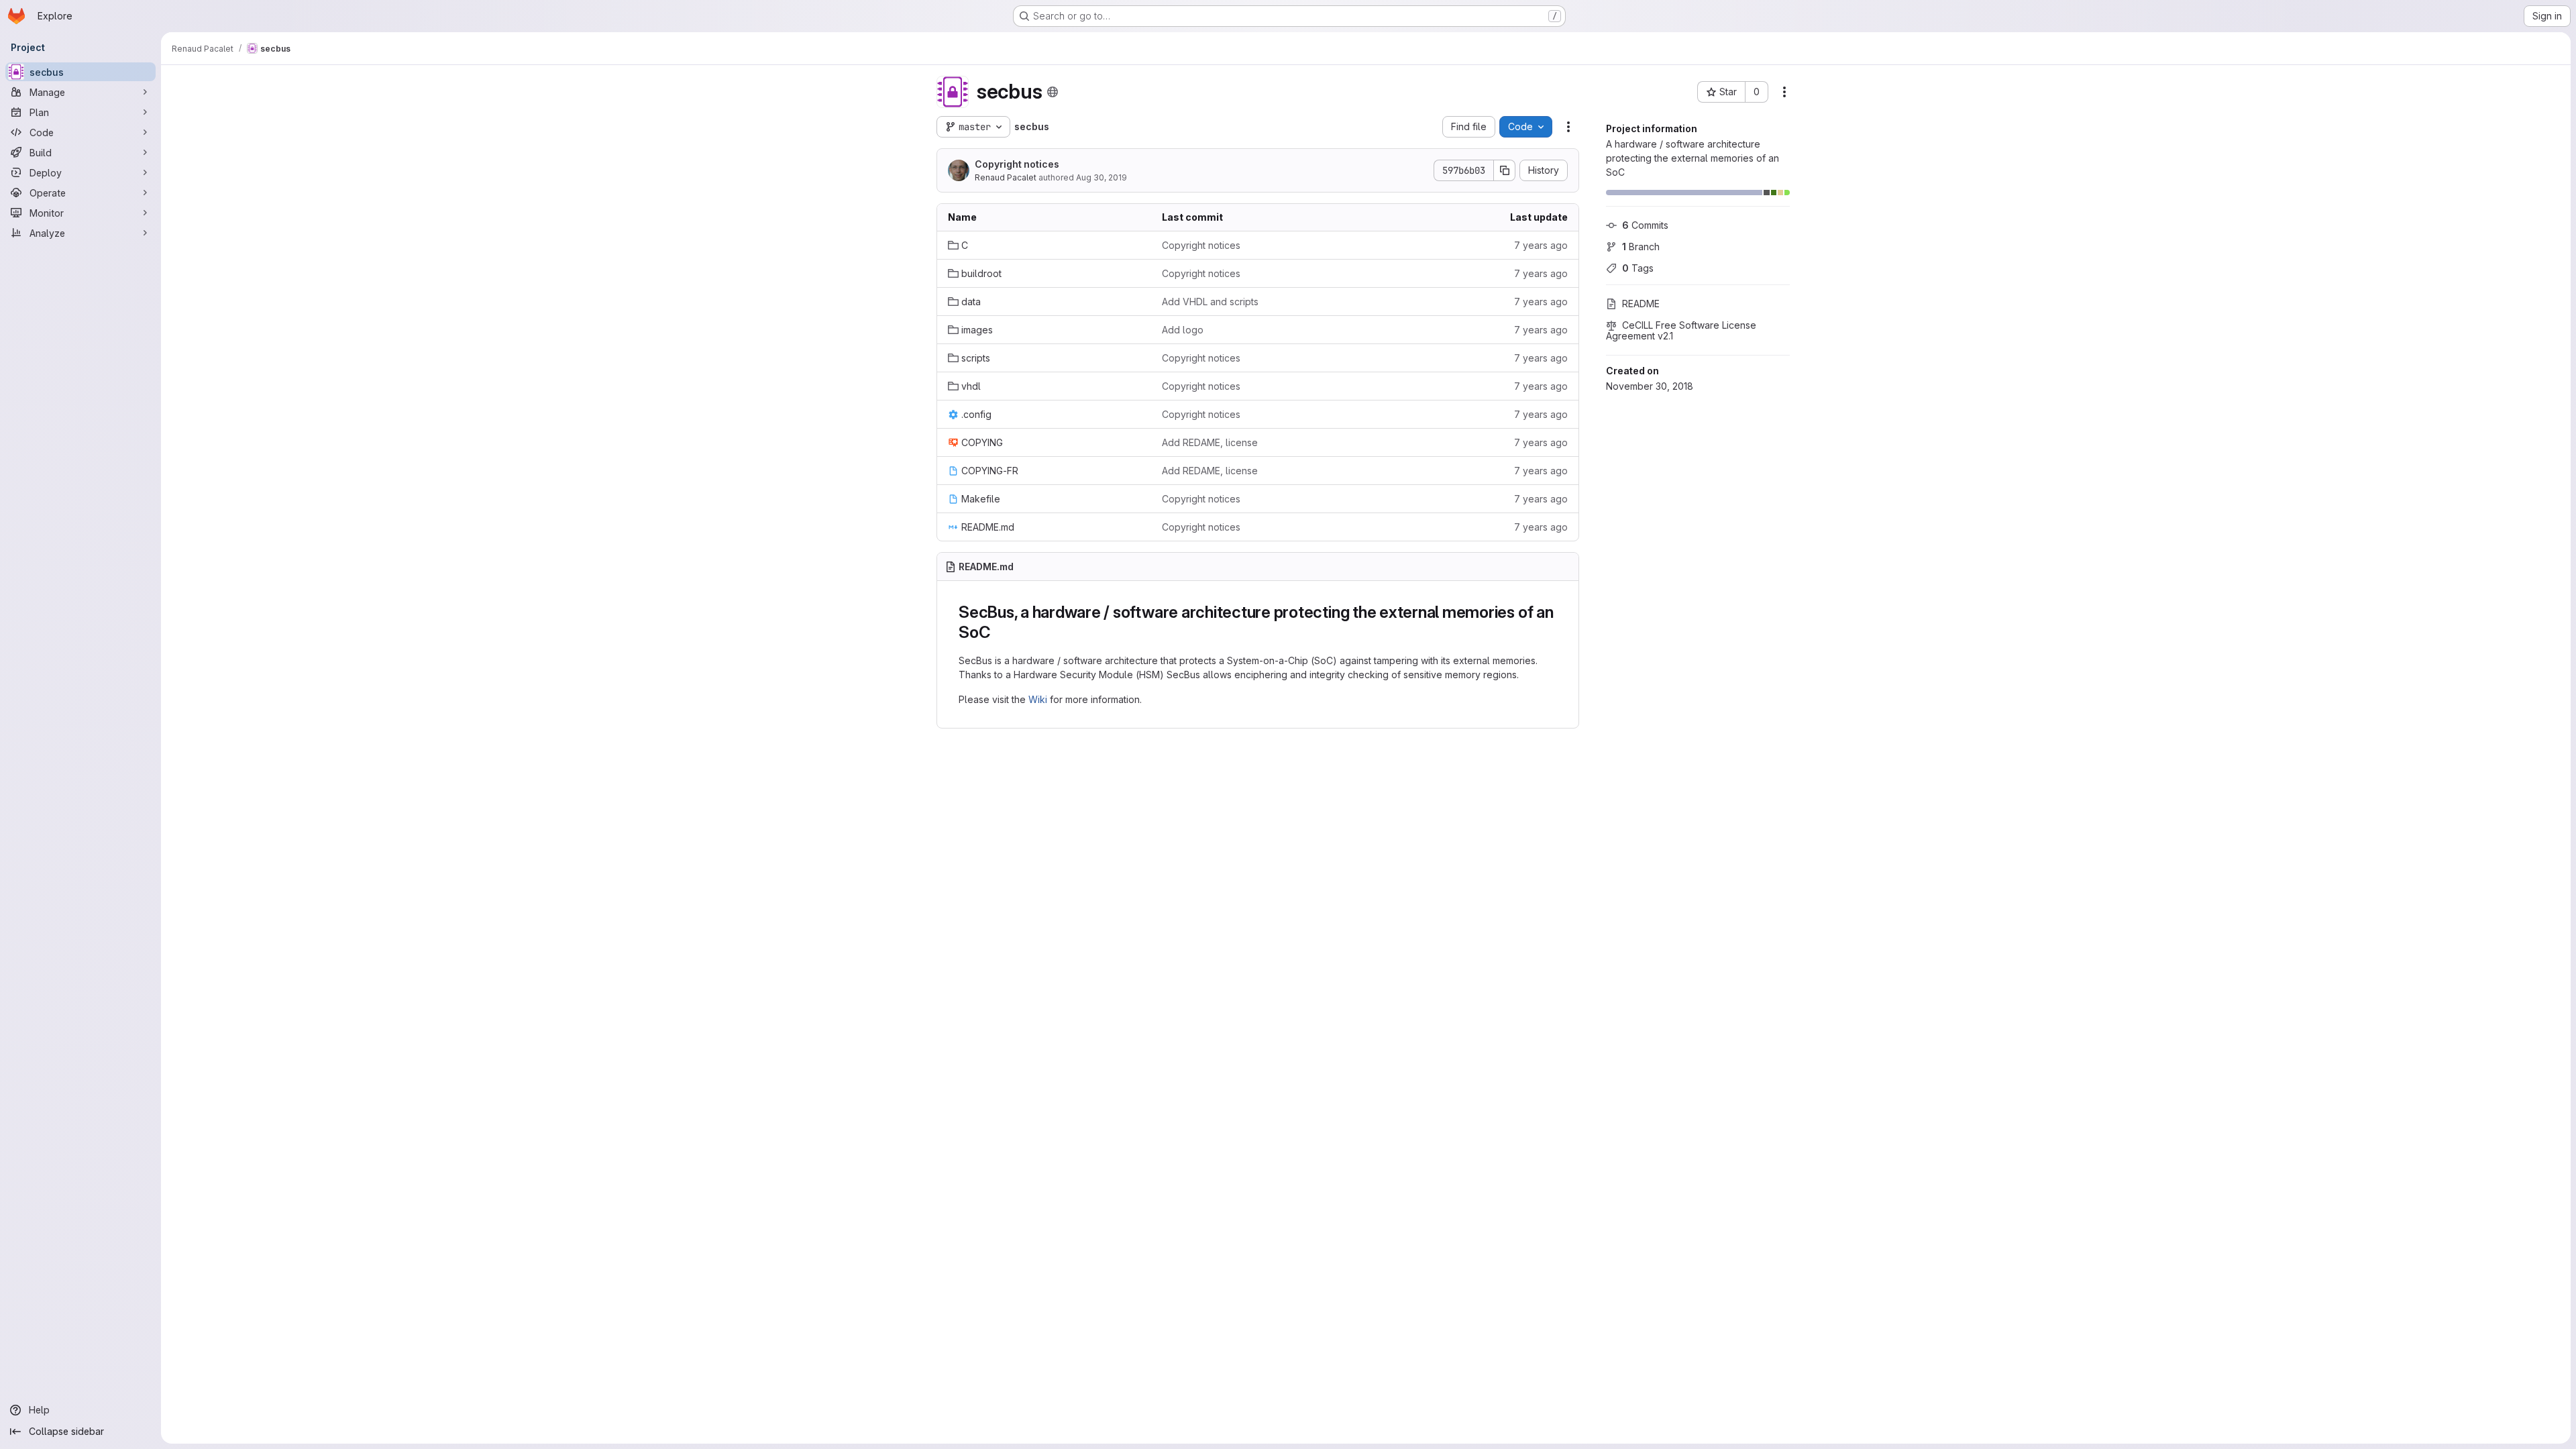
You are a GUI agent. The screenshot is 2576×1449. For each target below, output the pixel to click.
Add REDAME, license (1210, 442)
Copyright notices (1017, 164)
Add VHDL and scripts (1210, 302)
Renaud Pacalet (1006, 177)
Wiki (1038, 699)
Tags (1638, 268)
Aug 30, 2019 (1102, 177)
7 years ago (1541, 245)
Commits (1645, 225)
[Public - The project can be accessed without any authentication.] (1053, 92)
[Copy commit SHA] (1505, 170)
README (1641, 304)
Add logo (1183, 330)
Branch (1641, 247)
